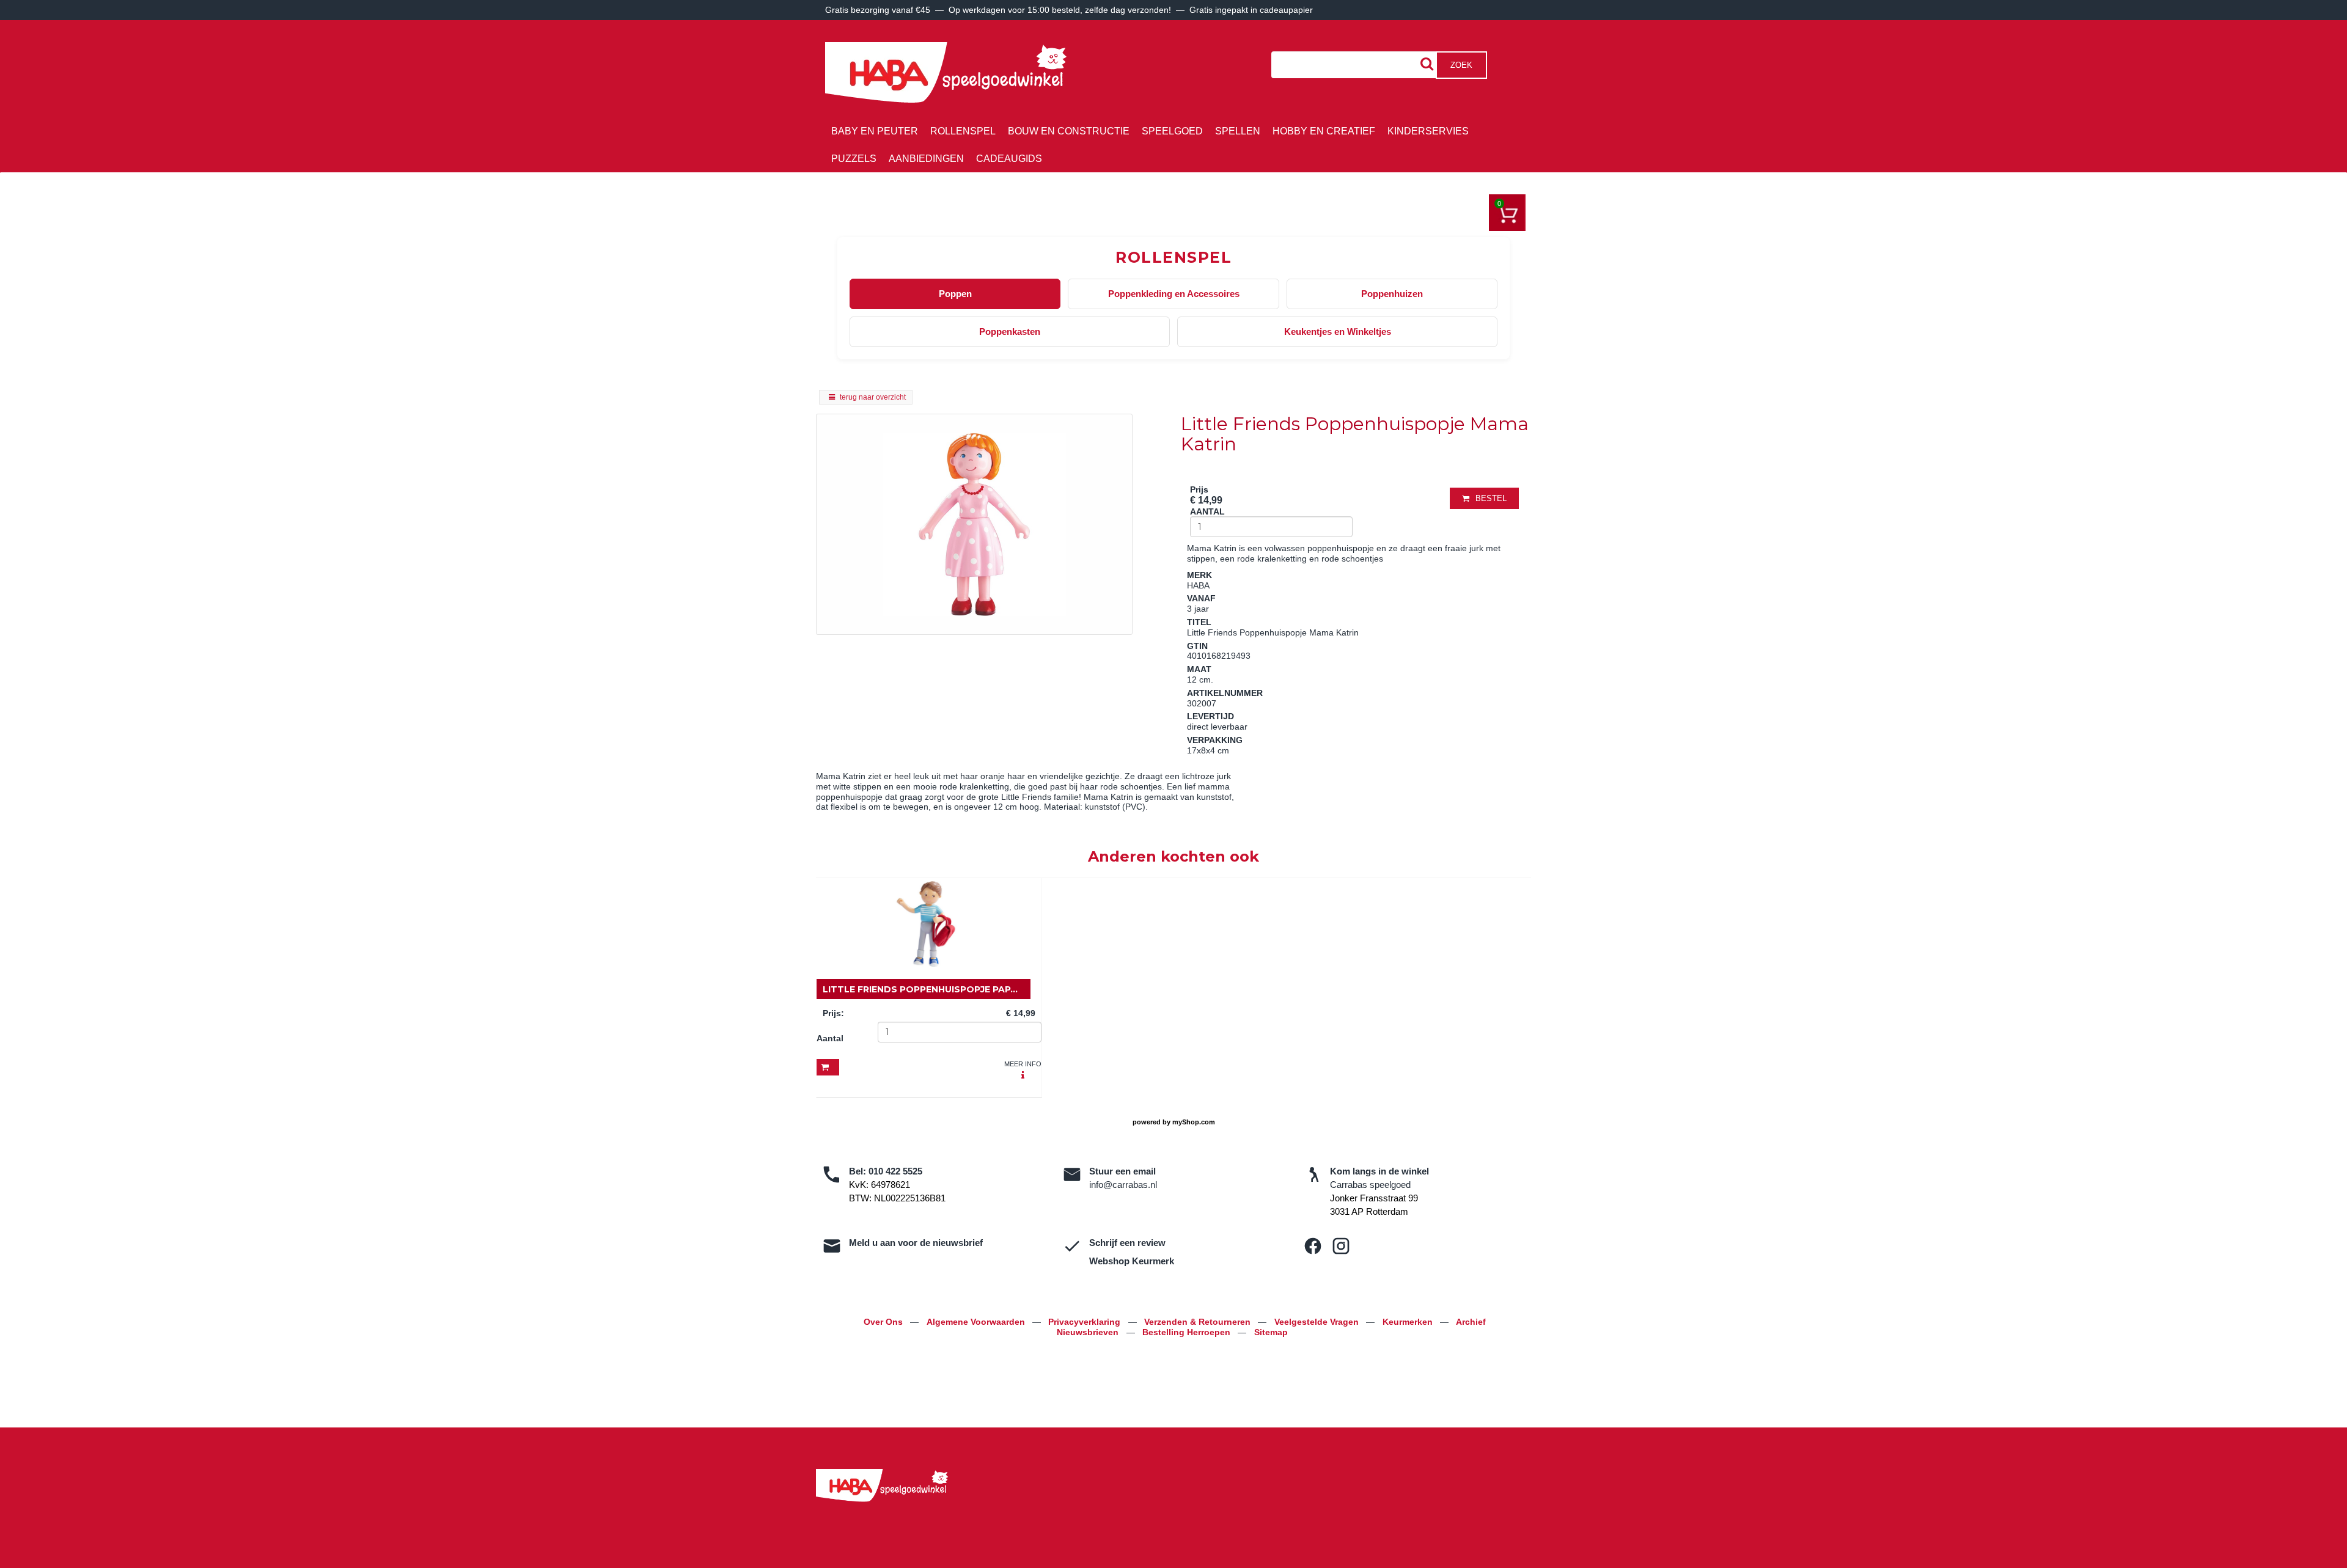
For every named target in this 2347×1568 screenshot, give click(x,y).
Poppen (955, 294)
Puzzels (854, 159)
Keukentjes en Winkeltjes (1338, 332)
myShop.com (1194, 1122)
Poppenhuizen (1392, 294)
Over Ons (884, 1322)
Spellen (1238, 131)
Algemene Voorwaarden (977, 1322)
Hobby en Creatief (1324, 131)
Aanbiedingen (926, 159)
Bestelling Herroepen (1188, 1332)
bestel (1491, 498)
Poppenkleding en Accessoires (1174, 294)
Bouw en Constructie (1069, 131)
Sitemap (1271, 1332)
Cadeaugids (1009, 159)
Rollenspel (963, 131)
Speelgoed (1172, 131)
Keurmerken (1409, 1322)
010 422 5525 (895, 1171)
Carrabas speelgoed (1370, 1185)
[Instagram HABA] (1341, 1246)
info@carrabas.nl (1123, 1185)
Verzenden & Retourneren (1199, 1322)
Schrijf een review (1127, 1243)
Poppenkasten (1010, 332)
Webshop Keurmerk (1132, 1261)
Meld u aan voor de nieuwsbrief (916, 1243)
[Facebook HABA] (1313, 1246)
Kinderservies (1428, 131)
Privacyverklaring (1085, 1322)
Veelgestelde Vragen (1318, 1322)
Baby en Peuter (875, 131)
